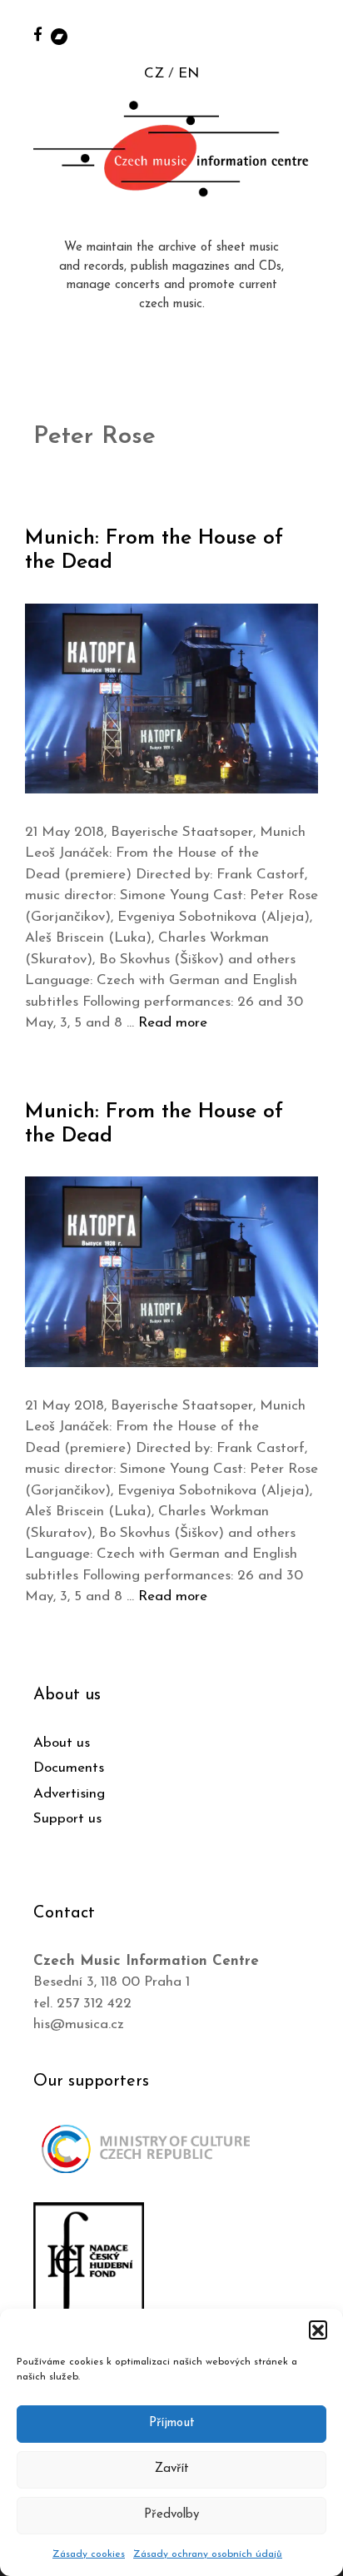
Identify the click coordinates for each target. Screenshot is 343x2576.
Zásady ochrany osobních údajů (208, 2554)
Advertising (69, 1794)
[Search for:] (312, 35)
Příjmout (172, 2423)
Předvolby (171, 2515)
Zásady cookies (89, 2554)
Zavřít (172, 2469)
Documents (69, 1768)
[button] (318, 2330)
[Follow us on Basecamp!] (59, 35)
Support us (67, 1819)
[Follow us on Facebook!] (38, 34)
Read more (173, 1023)
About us (62, 1743)
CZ (154, 74)
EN (189, 74)
